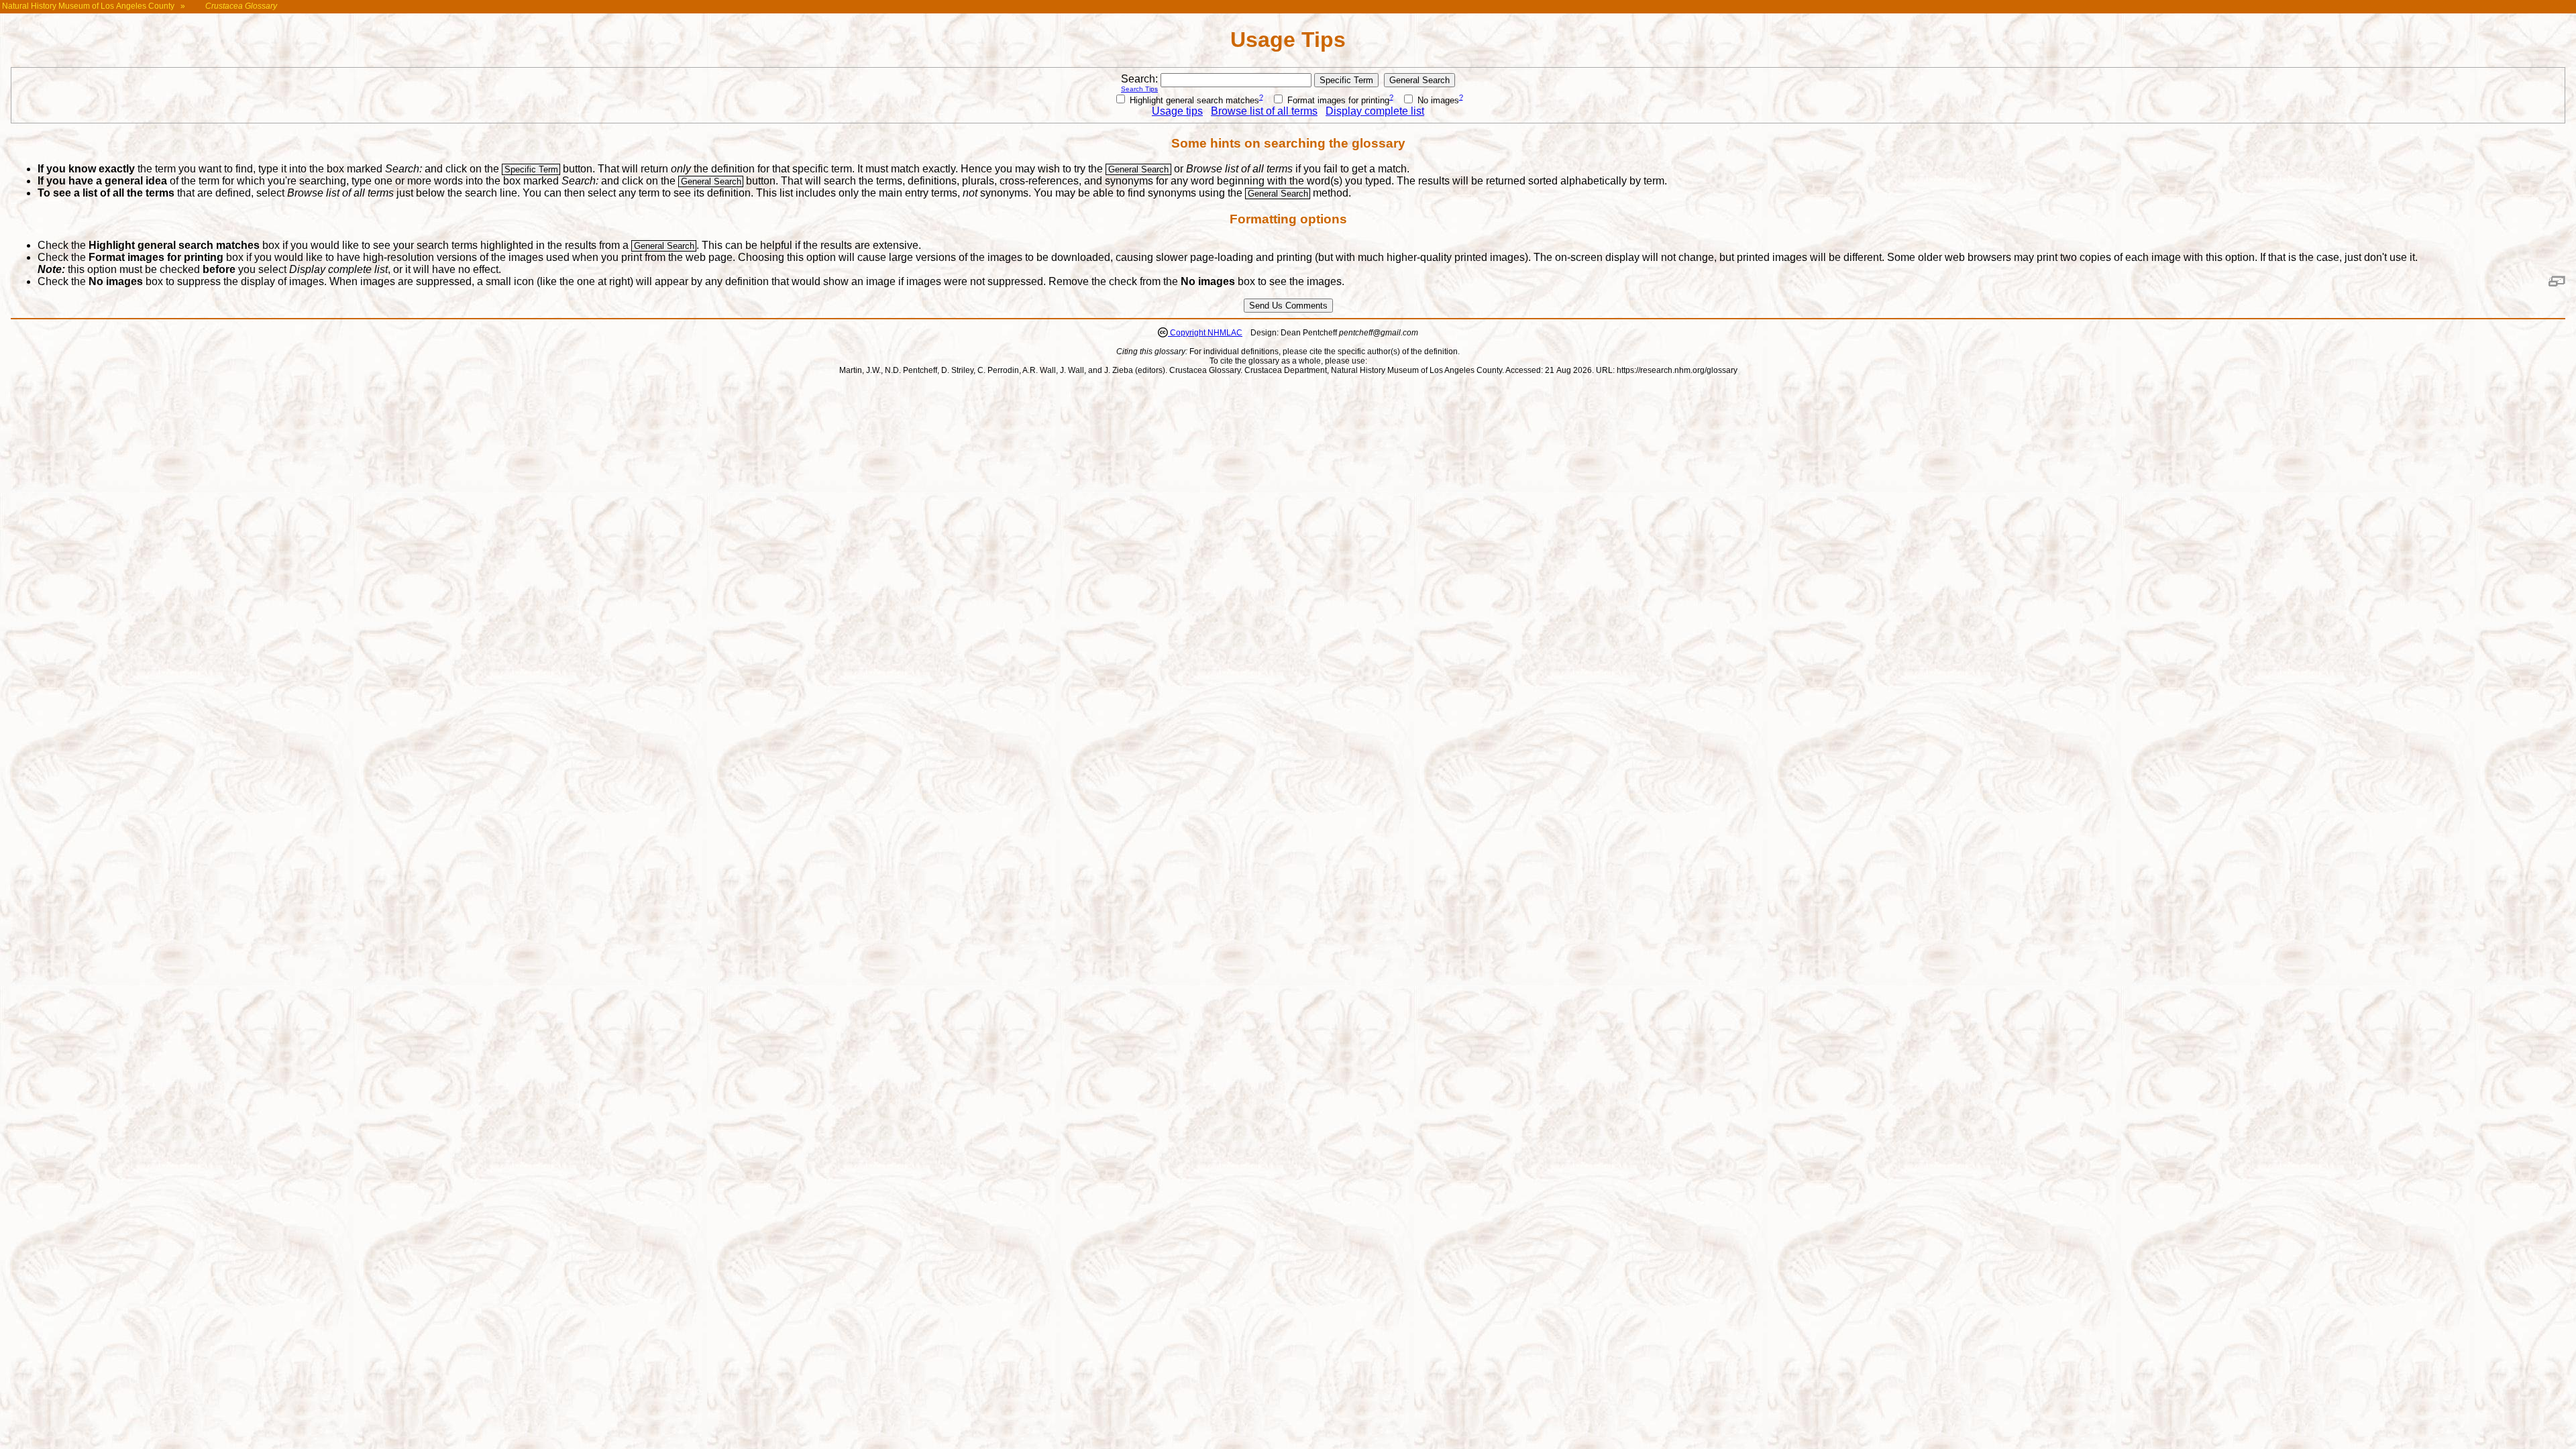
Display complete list (1375, 111)
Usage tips (1177, 111)
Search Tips (1139, 89)
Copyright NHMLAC (1205, 333)
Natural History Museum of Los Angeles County (88, 6)
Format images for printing (1337, 100)
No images (1437, 100)
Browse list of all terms (1264, 111)
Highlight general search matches (1193, 100)
